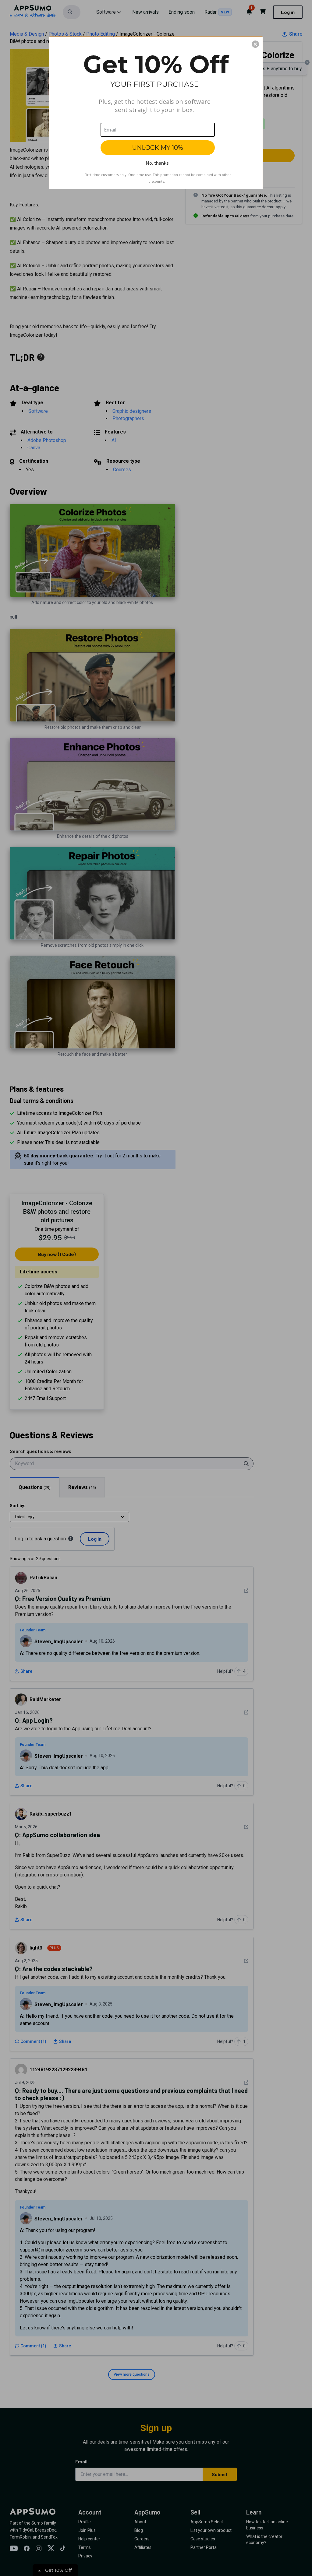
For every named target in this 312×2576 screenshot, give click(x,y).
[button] (255, 44)
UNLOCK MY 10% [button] (158, 148)
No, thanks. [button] (158, 163)
